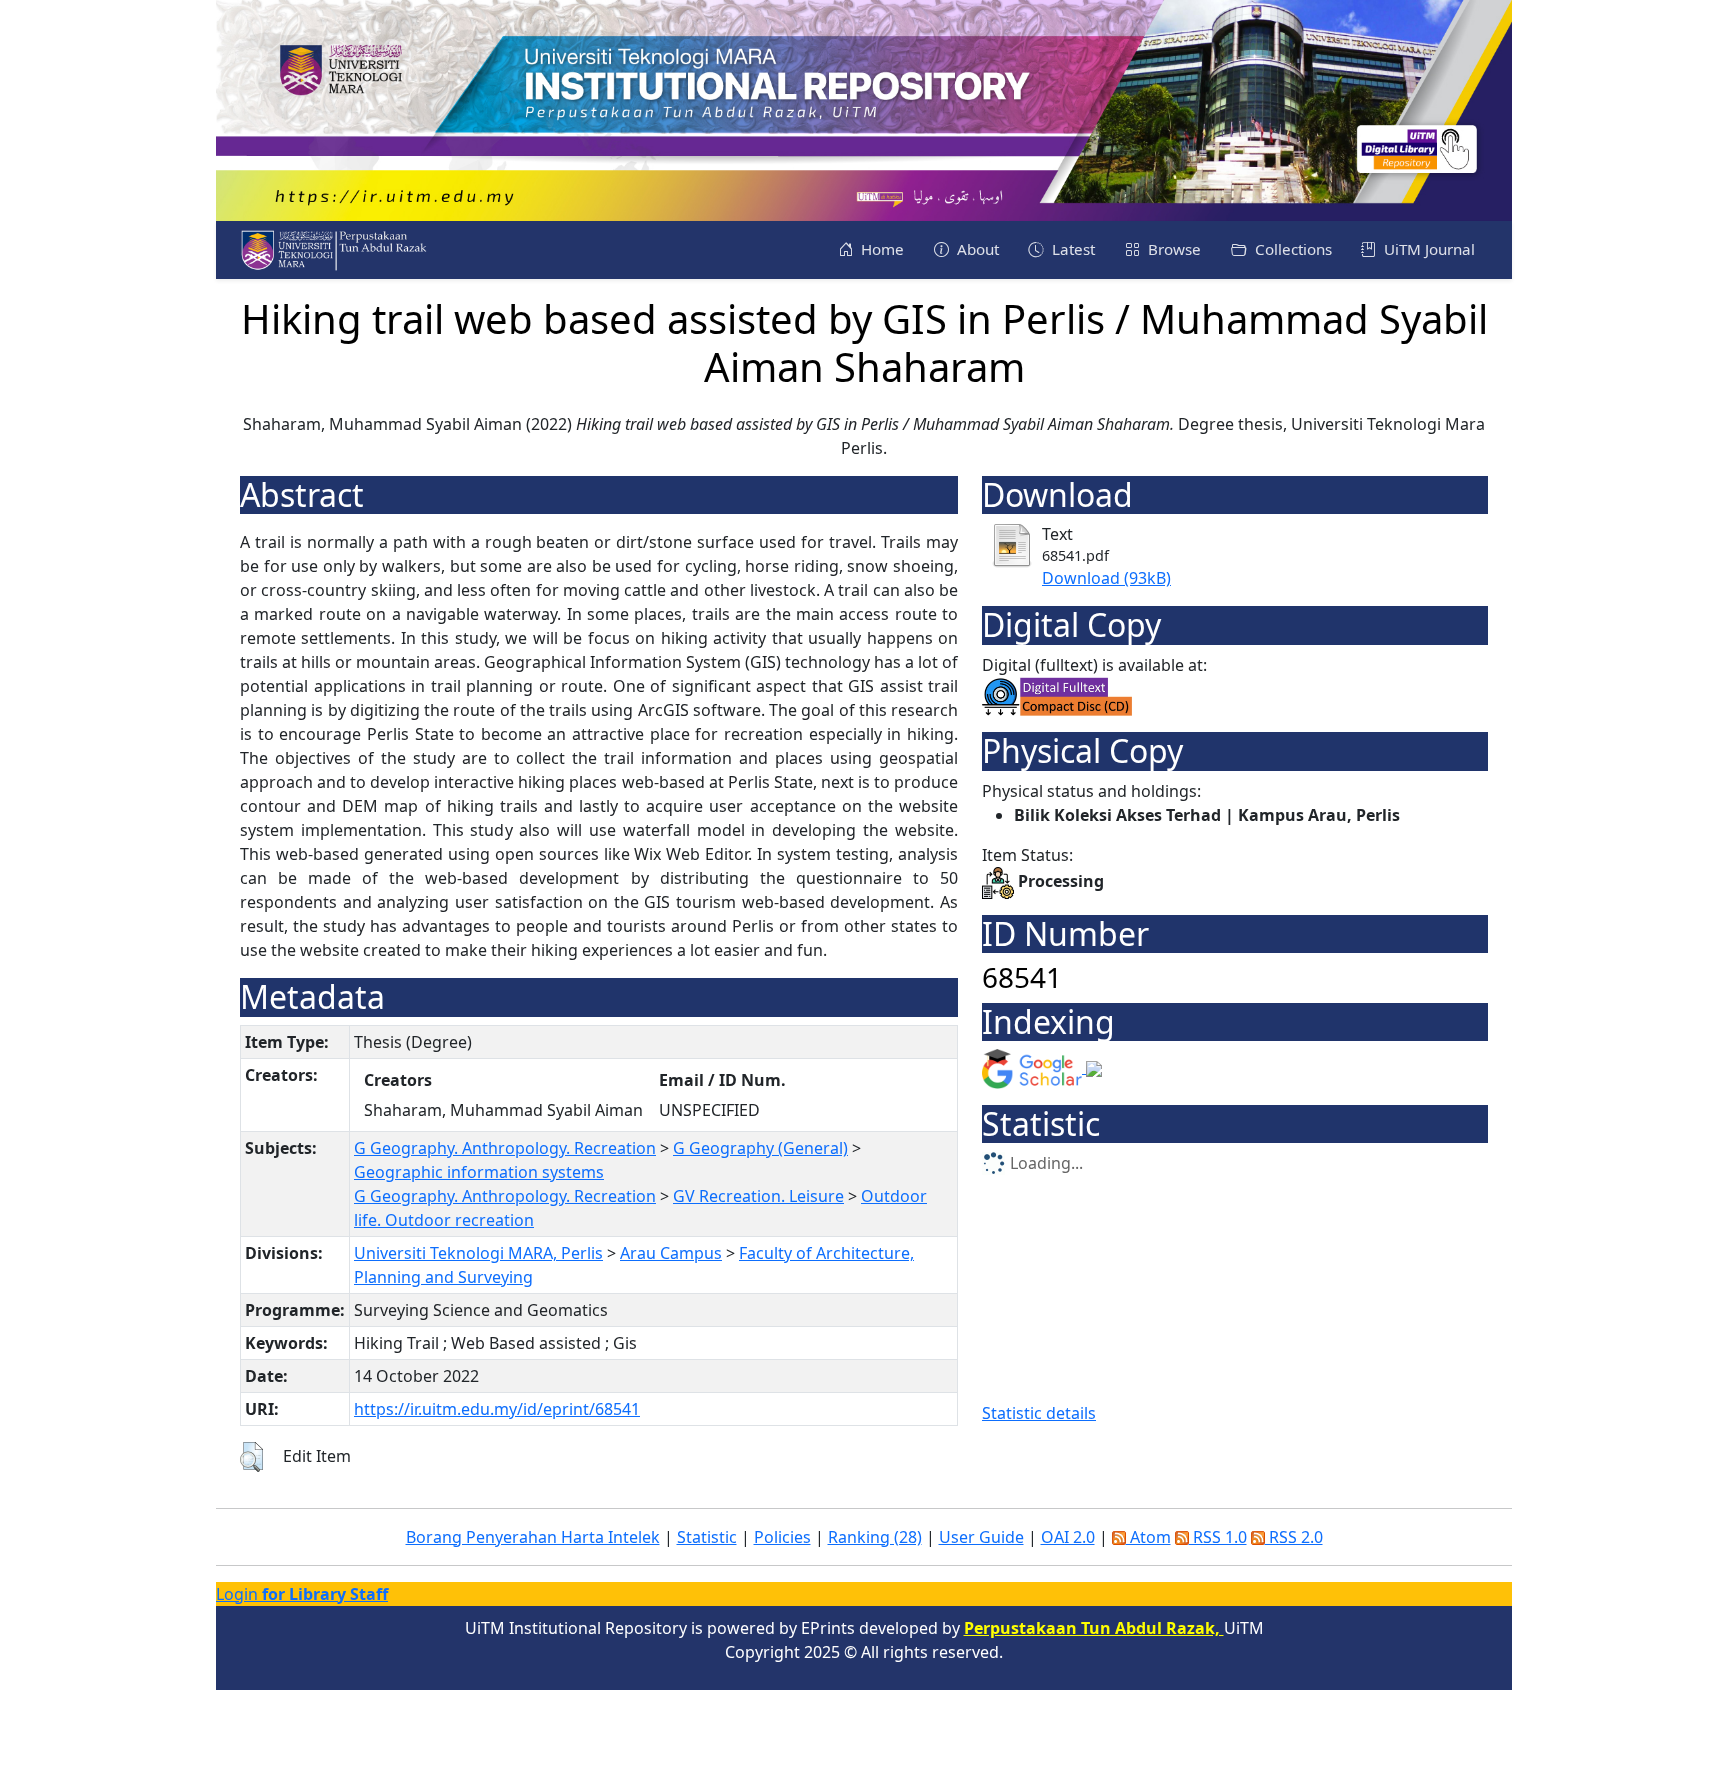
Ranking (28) (875, 1537)
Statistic (707, 1537)
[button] (251, 1457)
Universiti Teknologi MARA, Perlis (478, 1253)
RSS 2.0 (1294, 1537)
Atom (1148, 1537)
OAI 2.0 (1068, 1537)
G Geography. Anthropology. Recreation (505, 1148)
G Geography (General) (760, 1148)
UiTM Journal (1427, 249)
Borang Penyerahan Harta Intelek (533, 1537)
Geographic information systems (479, 1172)
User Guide (981, 1537)
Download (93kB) (1106, 578)
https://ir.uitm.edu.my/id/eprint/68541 (497, 1409)
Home (880, 249)
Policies (782, 1537)
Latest (1071, 249)
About (976, 249)
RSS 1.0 (1218, 1537)
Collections (1291, 249)
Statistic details (1039, 1413)
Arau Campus (671, 1253)
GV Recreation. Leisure (758, 1196)
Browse (1172, 249)
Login (302, 1594)
